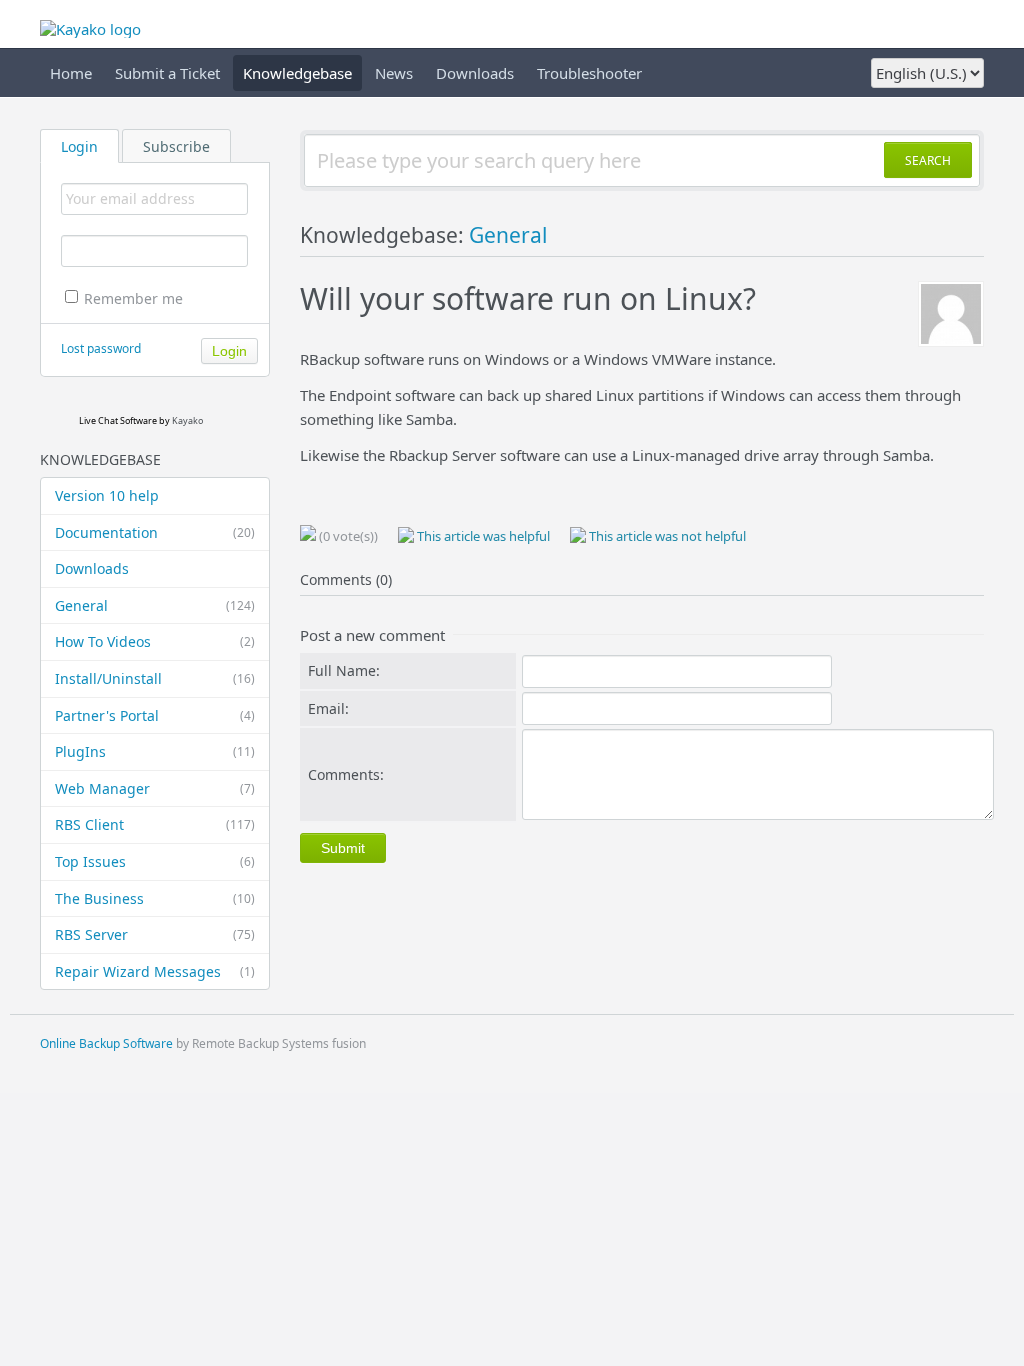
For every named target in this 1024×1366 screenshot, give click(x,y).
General (155, 605)
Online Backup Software (106, 1043)
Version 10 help (107, 495)
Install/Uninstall (155, 678)
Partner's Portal (155, 715)
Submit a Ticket (167, 73)
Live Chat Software (118, 420)
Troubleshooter (589, 73)
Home (71, 73)
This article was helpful (482, 536)
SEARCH (928, 160)
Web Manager (155, 788)
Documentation (155, 532)
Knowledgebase (297, 73)
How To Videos (155, 641)
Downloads (475, 73)
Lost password (101, 348)
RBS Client (155, 824)
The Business (155, 898)
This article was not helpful (666, 536)
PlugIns (155, 751)
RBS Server (155, 934)
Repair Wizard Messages (155, 971)
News (394, 73)
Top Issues (155, 861)
